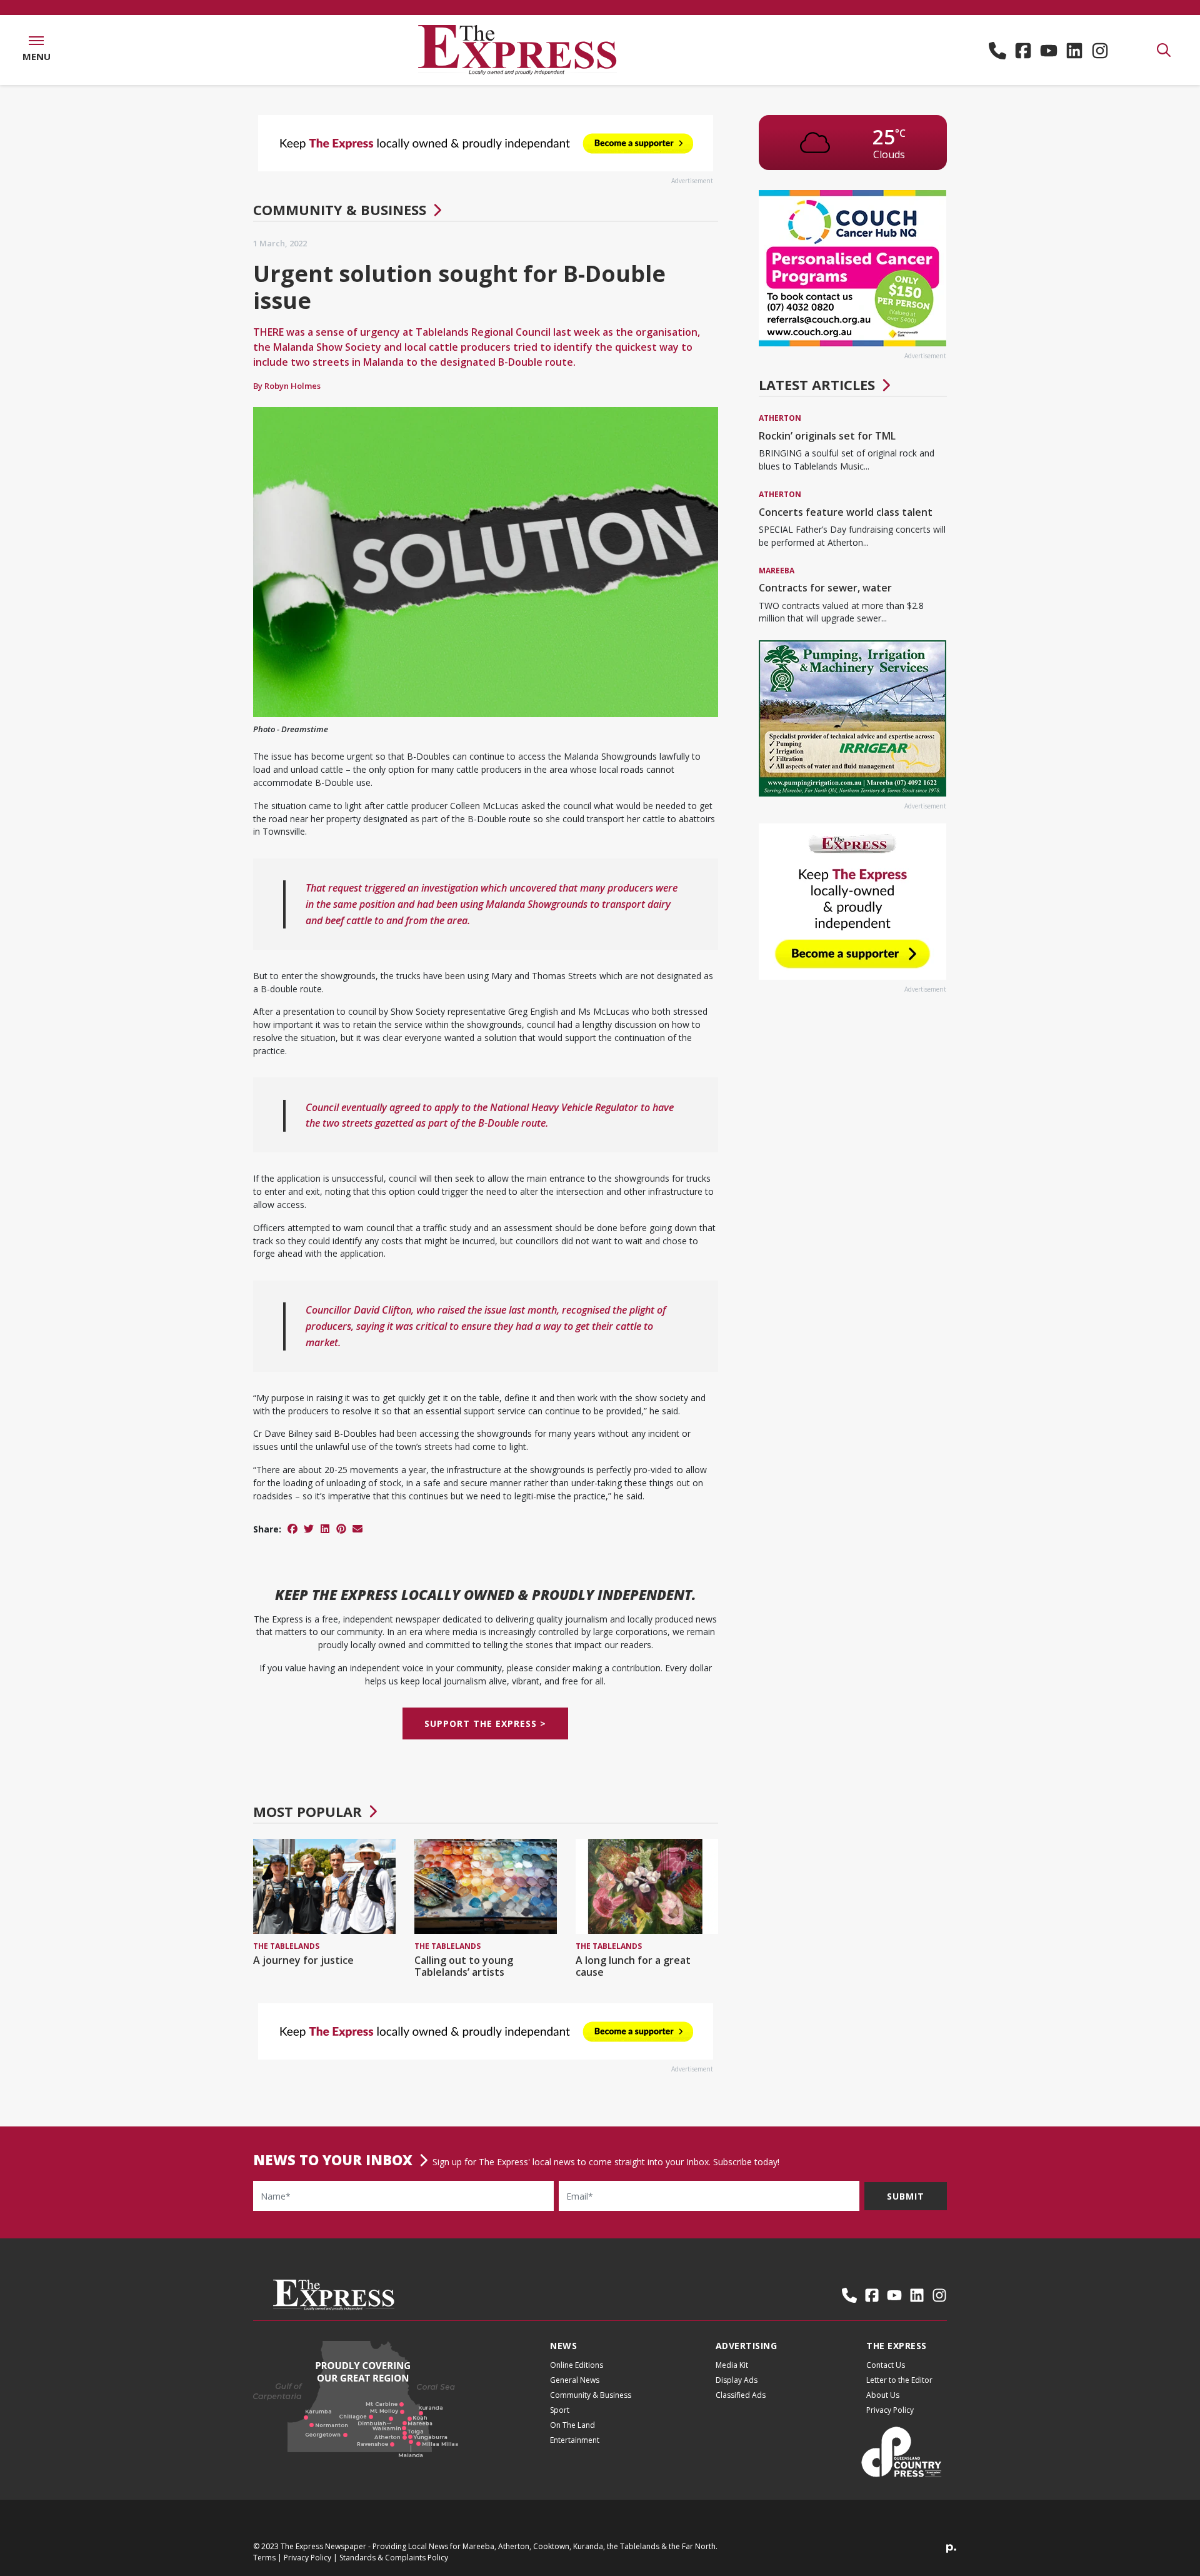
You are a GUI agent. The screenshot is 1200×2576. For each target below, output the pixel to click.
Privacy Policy (890, 2410)
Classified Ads (741, 2395)
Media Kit (732, 2365)
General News (575, 2380)
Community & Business (340, 209)
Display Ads (737, 2380)
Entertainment (575, 2440)
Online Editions (577, 2365)
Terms (264, 2558)
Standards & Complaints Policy (394, 2558)
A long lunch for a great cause (633, 1966)
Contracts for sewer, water (825, 588)
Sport (560, 2410)
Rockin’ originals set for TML (827, 436)
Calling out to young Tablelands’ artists (464, 1966)
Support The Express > (485, 1724)
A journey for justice (303, 1960)
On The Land (572, 2425)
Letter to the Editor (899, 2380)
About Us (883, 2395)
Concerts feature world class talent (846, 512)
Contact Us (886, 2365)
